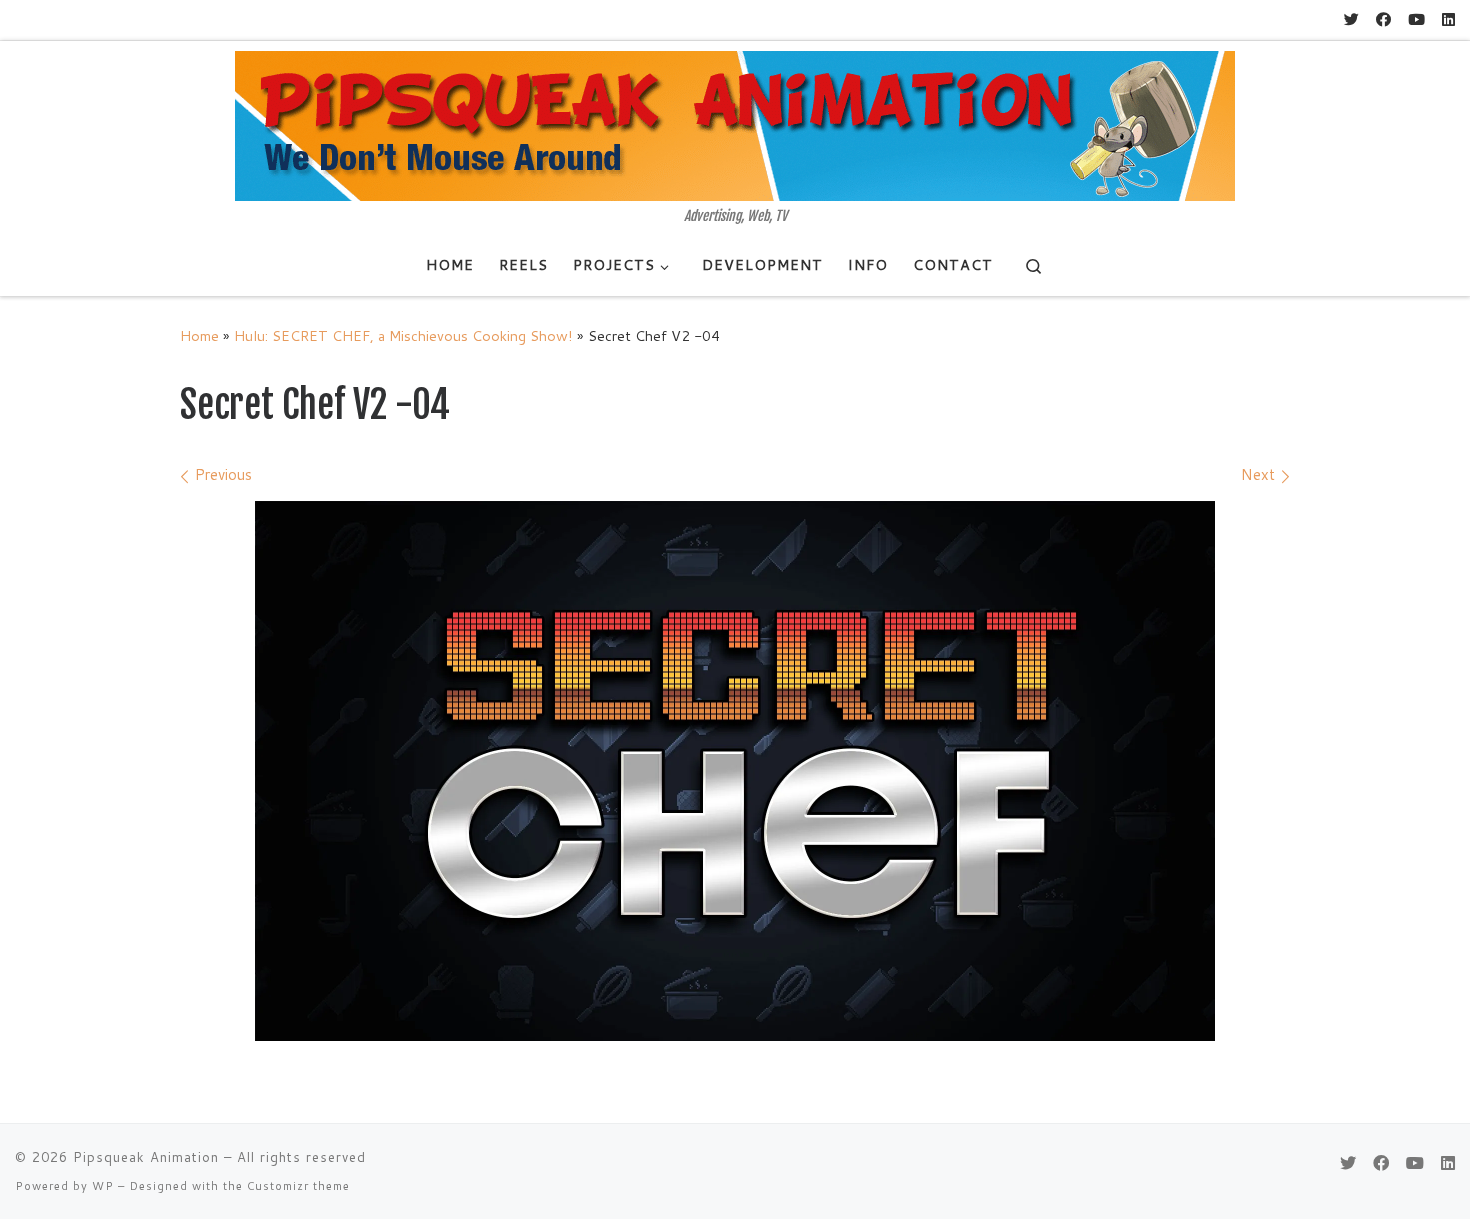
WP (103, 1186)
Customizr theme (298, 1186)
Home (199, 335)
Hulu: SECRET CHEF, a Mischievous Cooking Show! (403, 335)
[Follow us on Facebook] (1383, 19)
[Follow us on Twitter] (1351, 19)
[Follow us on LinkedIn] (1448, 19)
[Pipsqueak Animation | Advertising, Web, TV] (735, 125)
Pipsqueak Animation (146, 1157)
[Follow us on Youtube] (1416, 19)
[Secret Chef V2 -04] (735, 771)
